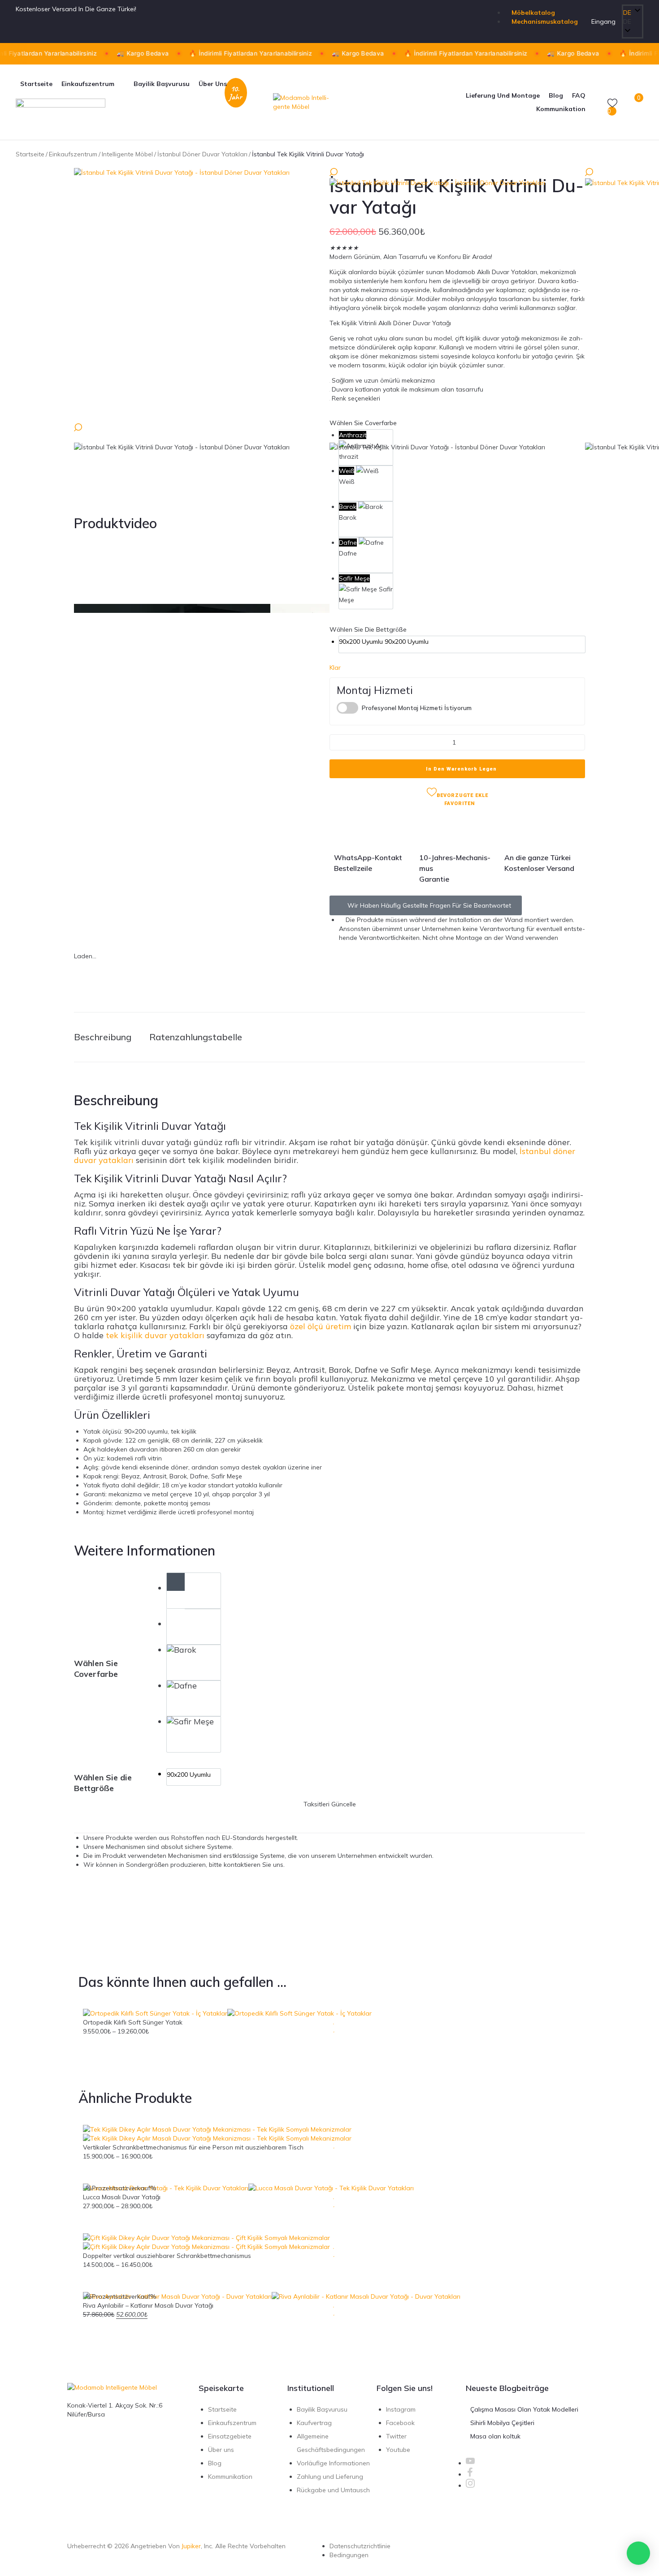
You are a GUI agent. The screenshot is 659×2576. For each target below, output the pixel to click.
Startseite (30, 154)
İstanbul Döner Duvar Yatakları (202, 154)
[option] (366, 483)
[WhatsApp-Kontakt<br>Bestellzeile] (345, 832)
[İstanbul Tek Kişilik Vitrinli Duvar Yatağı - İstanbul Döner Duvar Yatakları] (202, 296)
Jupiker (191, 2546)
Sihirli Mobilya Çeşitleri (502, 2423)
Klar (335, 668)
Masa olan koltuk (495, 2436)
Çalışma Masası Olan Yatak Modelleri (524, 2409)
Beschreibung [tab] (103, 1037)
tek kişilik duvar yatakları (155, 1335)
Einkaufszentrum (73, 154)
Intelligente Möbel (127, 154)
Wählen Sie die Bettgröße (368, 629)
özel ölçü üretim (321, 1326)
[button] (633, 22)
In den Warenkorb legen (461, 769)
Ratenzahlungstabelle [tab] (196, 1037)
